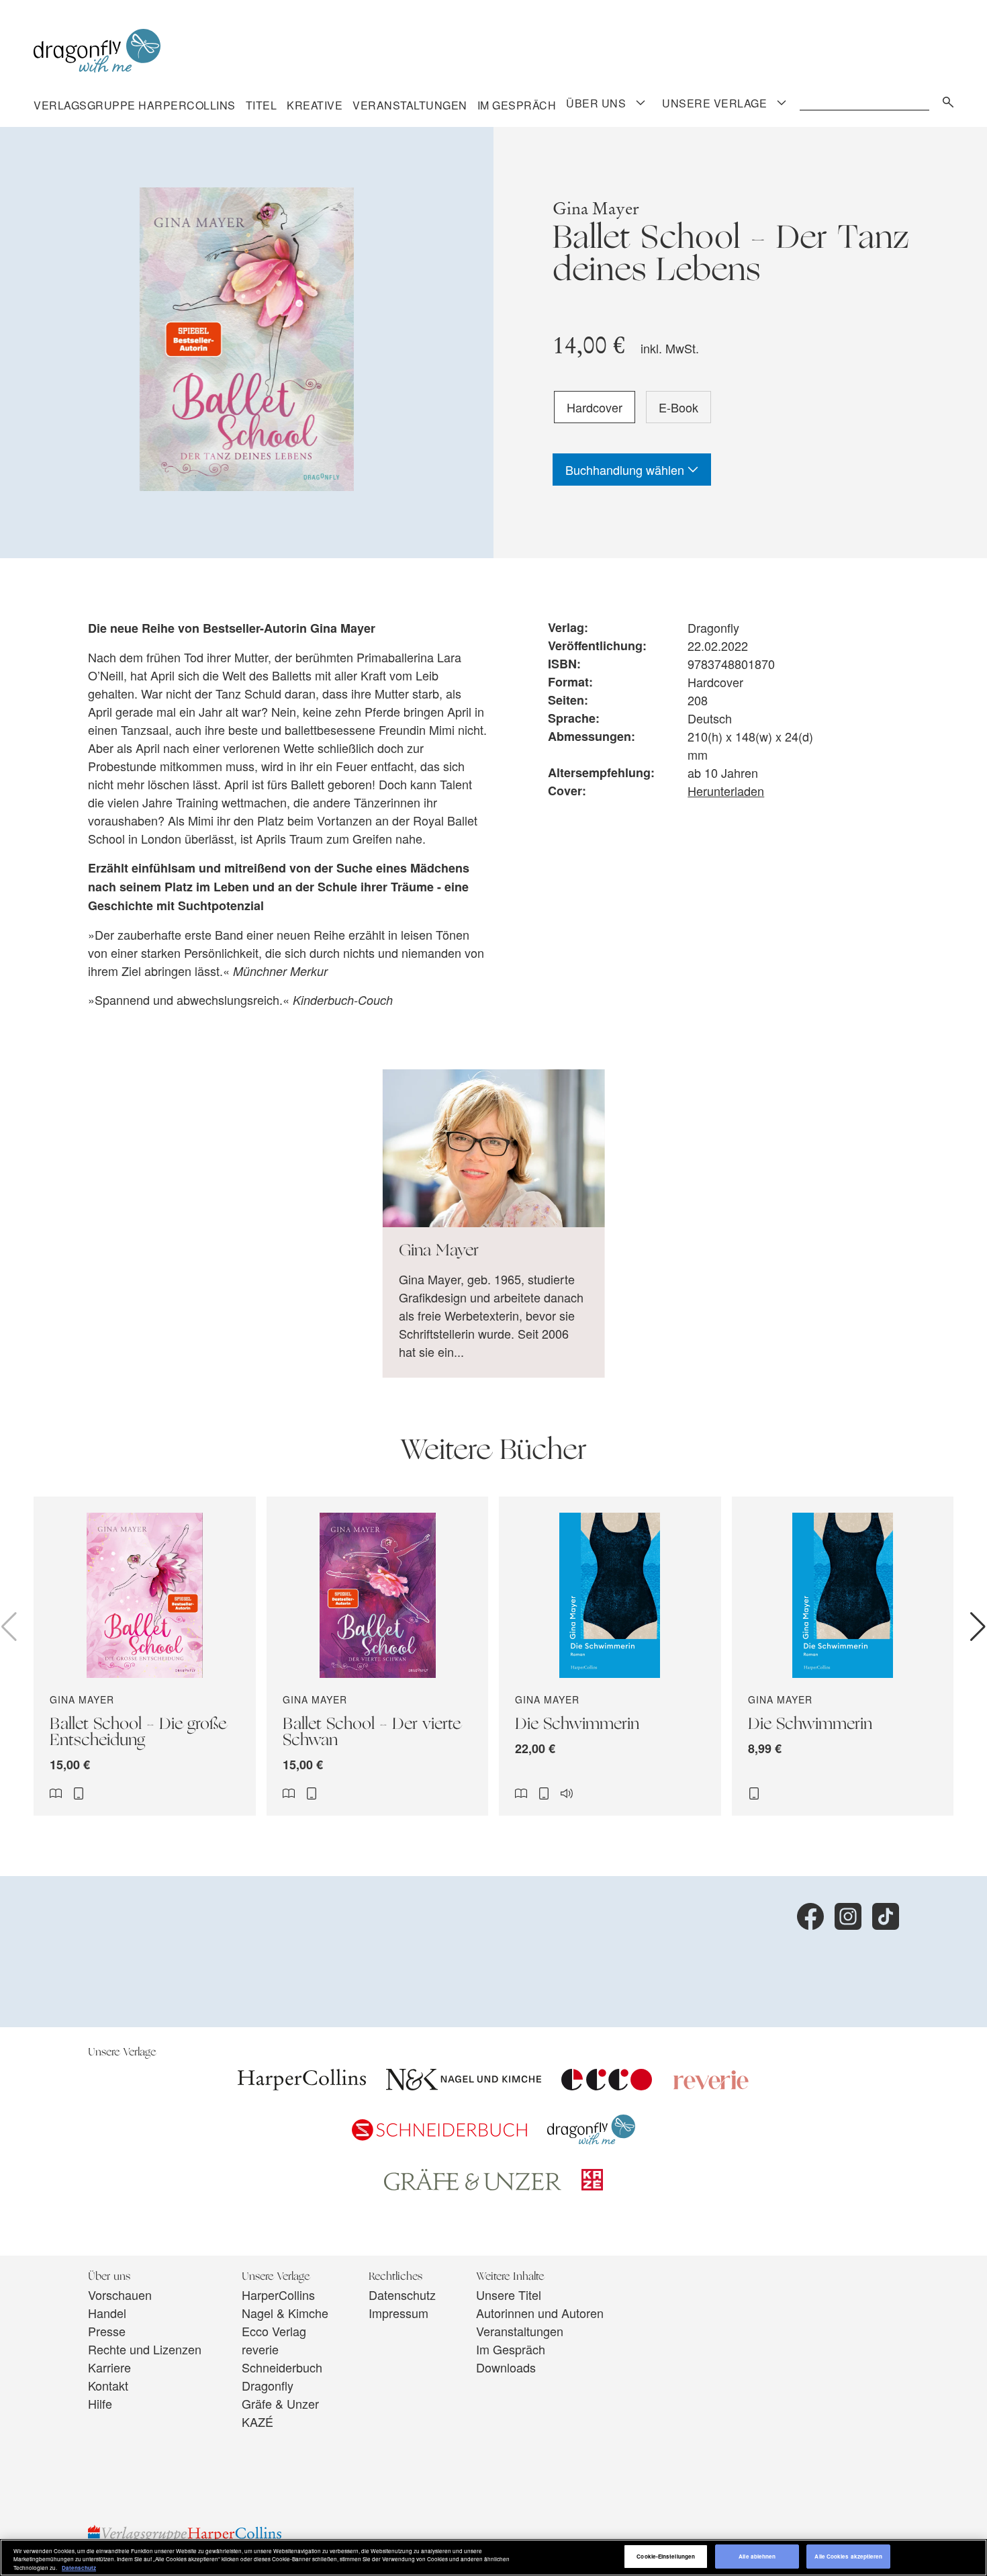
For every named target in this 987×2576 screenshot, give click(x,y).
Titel (262, 105)
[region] (493, 2558)
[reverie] (711, 2085)
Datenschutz (402, 2295)
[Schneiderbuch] (439, 2135)
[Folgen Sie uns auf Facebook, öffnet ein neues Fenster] (810, 1916)
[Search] (945, 100)
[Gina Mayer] (494, 1224)
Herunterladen (726, 791)
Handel (107, 2313)
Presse (107, 2331)
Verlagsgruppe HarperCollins (135, 105)
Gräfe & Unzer (280, 2403)
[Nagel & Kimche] (464, 2085)
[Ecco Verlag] (607, 2085)
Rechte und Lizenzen (145, 2349)
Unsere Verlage (714, 103)
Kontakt (108, 2385)
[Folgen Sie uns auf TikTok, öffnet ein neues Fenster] (886, 1916)
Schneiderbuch (282, 2367)
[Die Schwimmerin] (610, 1656)
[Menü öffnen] (641, 103)
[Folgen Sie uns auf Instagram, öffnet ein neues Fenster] (848, 1916)
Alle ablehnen (757, 2557)
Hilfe (100, 2403)
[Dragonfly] (591, 2139)
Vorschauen (120, 2295)
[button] (978, 1627)
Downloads (506, 2367)
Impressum (398, 2313)
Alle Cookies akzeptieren (848, 2557)
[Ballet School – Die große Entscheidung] (145, 1656)
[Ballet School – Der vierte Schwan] (378, 1656)
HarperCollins (278, 2295)
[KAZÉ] (592, 2185)
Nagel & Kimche (285, 2313)
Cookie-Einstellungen (666, 2557)
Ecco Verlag (274, 2331)
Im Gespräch (517, 105)
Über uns (596, 103)
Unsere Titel (509, 2295)
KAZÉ (257, 2422)
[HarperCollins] (302, 2085)
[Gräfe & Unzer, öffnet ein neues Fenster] (473, 2186)
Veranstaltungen (410, 105)
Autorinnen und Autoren (540, 2313)
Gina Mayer (596, 209)
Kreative (315, 105)
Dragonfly (268, 2385)
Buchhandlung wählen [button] (626, 470)
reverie (260, 2349)
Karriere (109, 2367)
